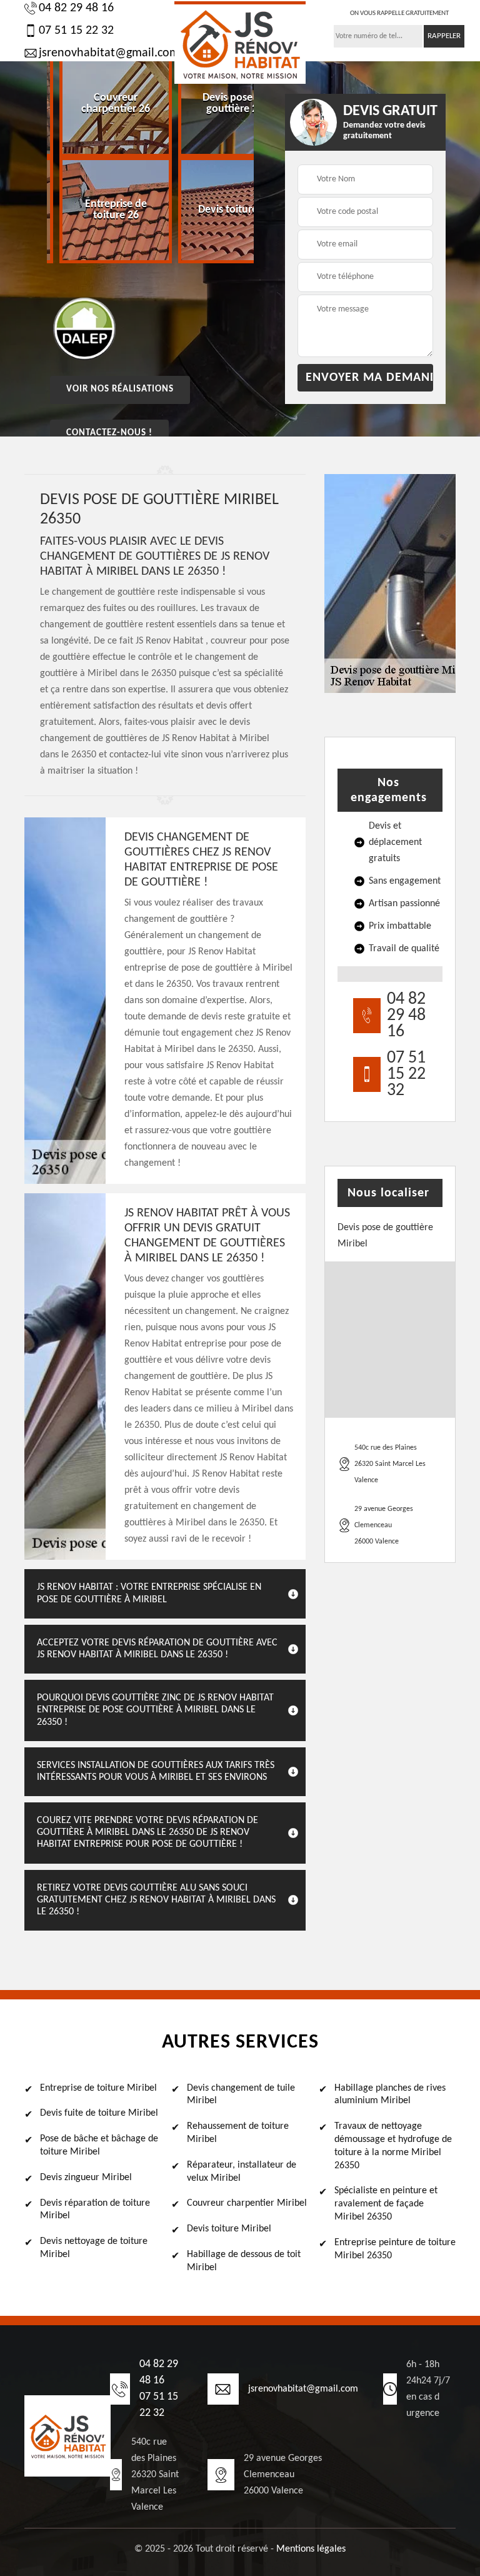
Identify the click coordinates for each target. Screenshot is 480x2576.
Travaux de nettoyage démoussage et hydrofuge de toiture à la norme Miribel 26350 (393, 2146)
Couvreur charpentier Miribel (247, 2203)
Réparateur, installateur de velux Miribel (242, 2172)
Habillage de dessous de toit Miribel (244, 2261)
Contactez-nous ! (109, 433)
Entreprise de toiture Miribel (98, 2088)
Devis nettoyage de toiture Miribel (94, 2248)
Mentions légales (311, 2549)
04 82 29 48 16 (76, 8)
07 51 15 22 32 (76, 31)
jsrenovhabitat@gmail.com (103, 53)
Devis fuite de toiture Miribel (99, 2113)
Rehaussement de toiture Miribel (238, 2133)
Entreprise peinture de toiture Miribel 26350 (395, 2249)
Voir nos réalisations (120, 389)
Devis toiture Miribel (229, 2229)
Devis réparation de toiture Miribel (95, 2210)
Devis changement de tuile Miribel (241, 2095)
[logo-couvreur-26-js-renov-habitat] (240, 43)
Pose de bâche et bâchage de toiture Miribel (99, 2145)
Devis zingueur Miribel (86, 2178)
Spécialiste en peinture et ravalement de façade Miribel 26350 (386, 2204)
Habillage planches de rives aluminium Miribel (390, 2095)
